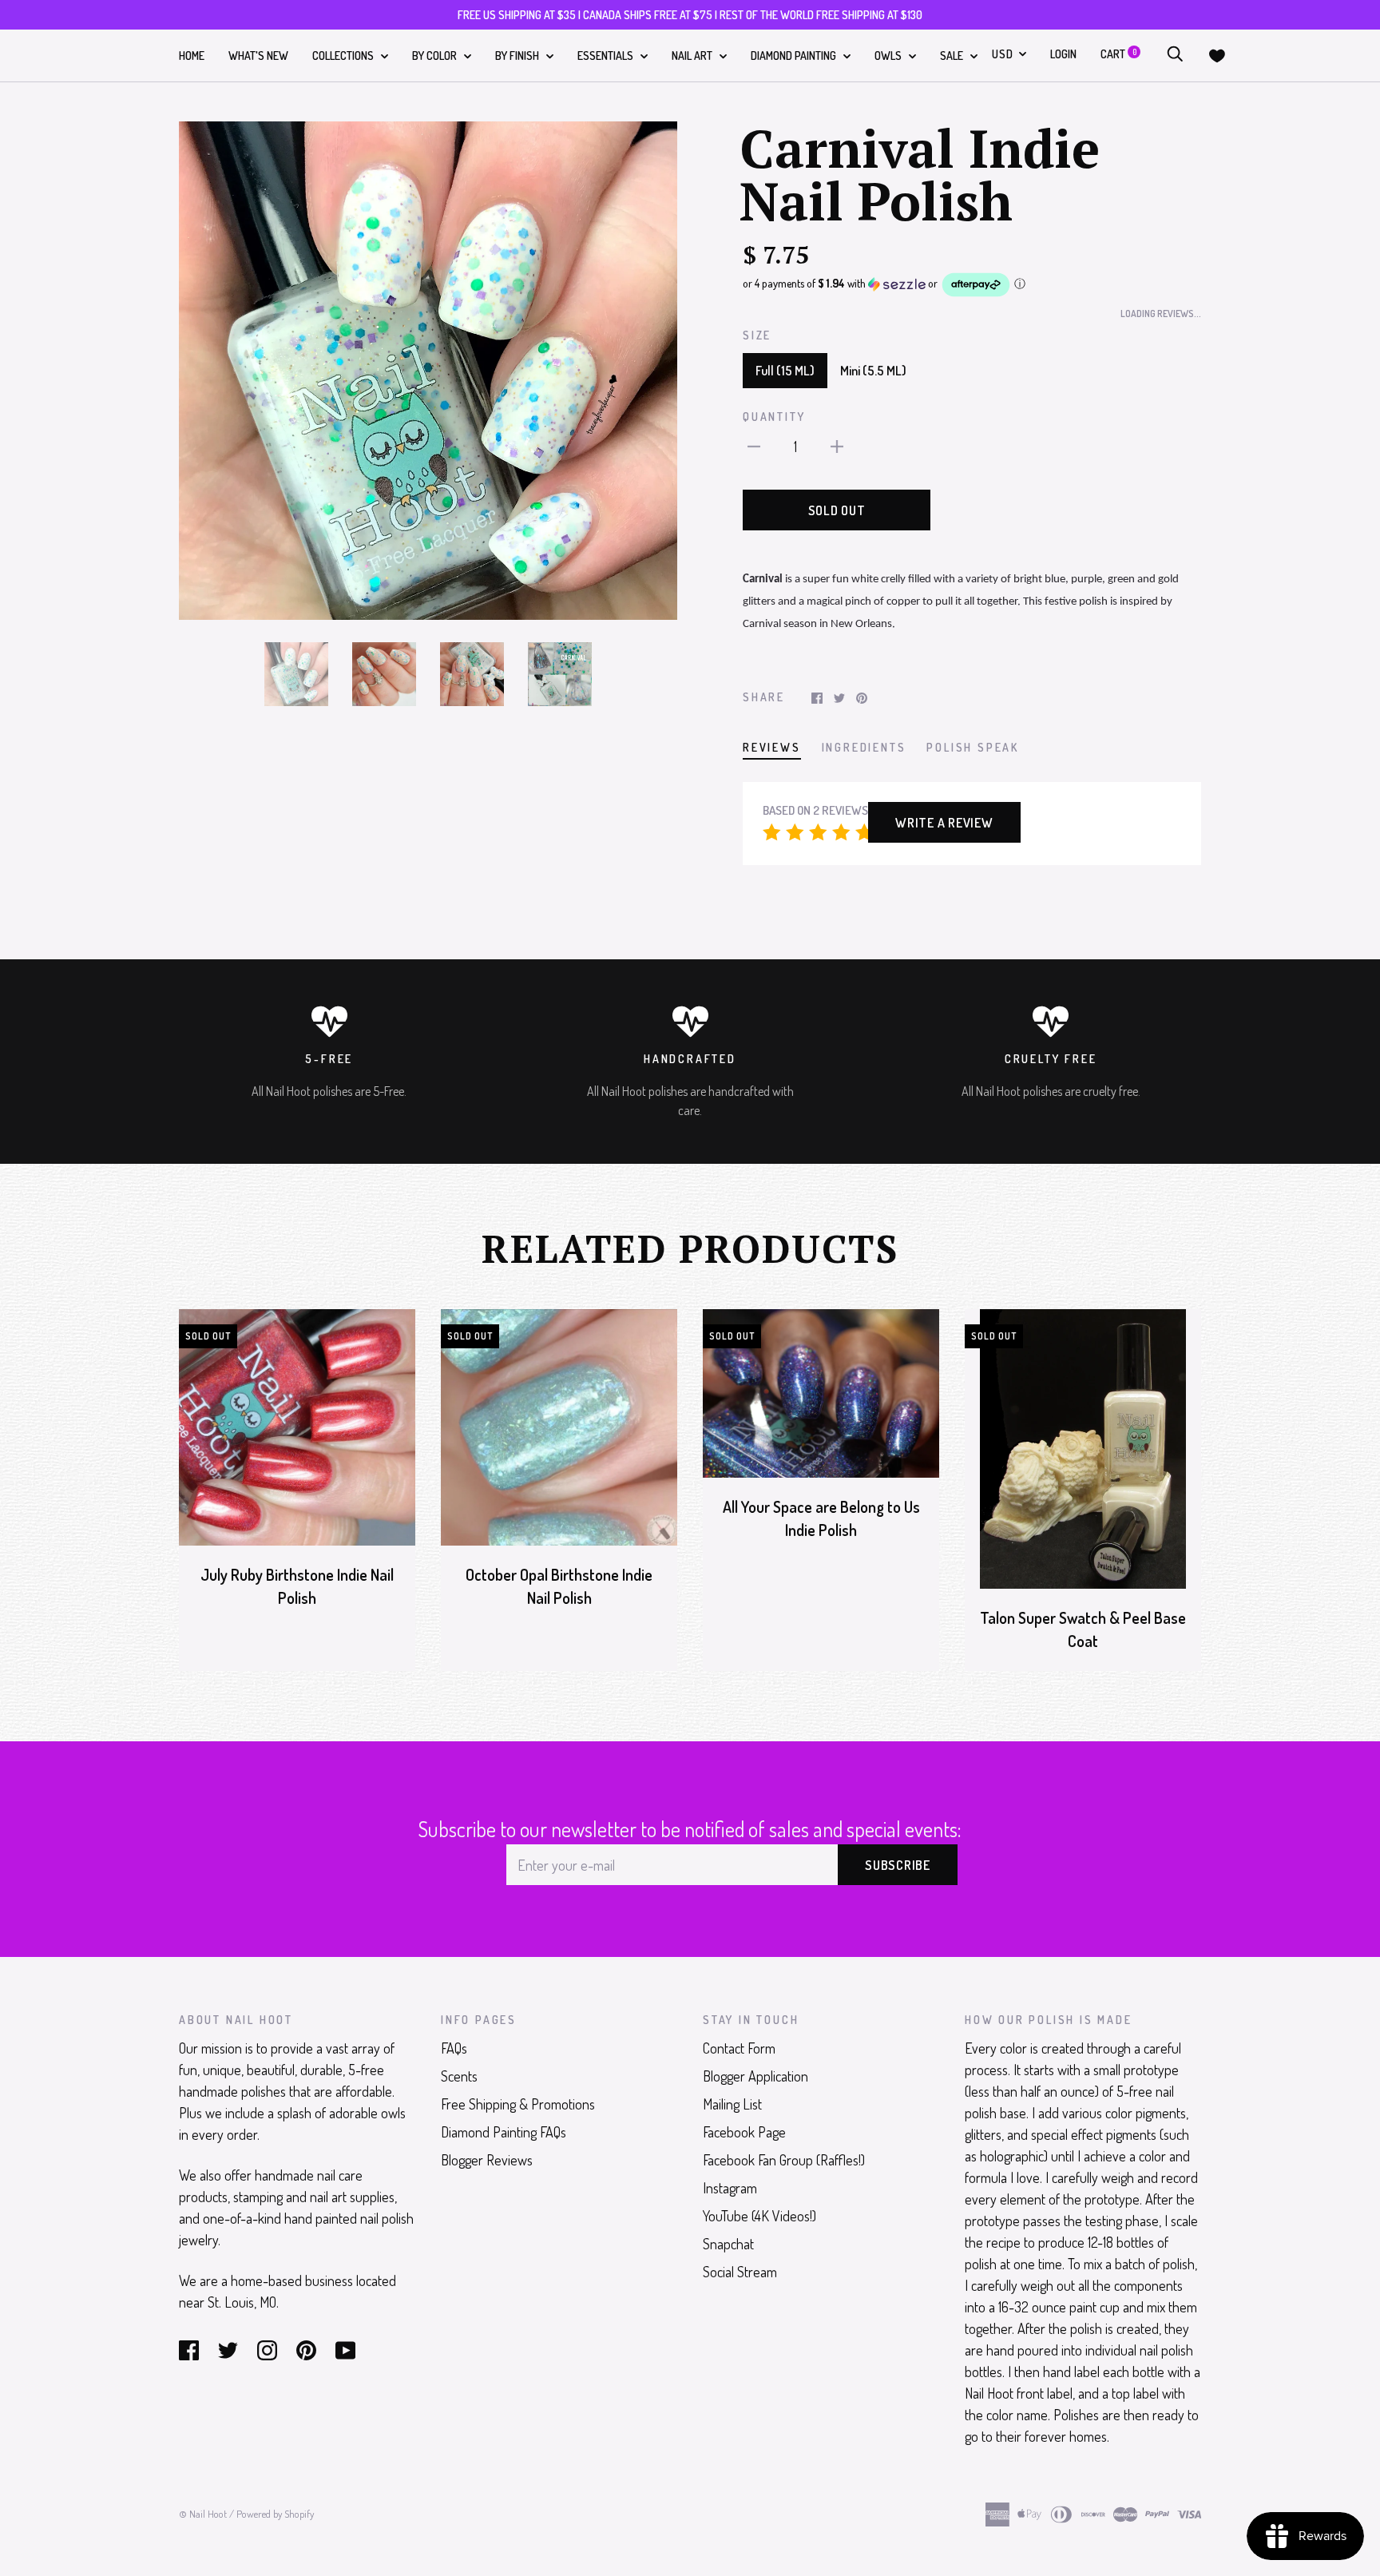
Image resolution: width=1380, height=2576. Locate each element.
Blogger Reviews (487, 2160)
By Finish (518, 56)
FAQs (454, 2048)
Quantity (774, 417)
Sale (953, 56)
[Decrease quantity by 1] (754, 445)
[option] (428, 371)
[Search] (1175, 54)
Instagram (730, 2188)
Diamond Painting (795, 56)
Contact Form (739, 2048)
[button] (972, 285)
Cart (1118, 54)
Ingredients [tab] (864, 747)
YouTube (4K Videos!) (759, 2216)
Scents (459, 2076)
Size (757, 335)
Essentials (607, 56)
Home (192, 56)
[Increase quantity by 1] (837, 445)
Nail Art (693, 56)
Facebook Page (744, 2132)
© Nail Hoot (203, 2514)
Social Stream (740, 2272)
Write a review (944, 823)
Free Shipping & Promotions (518, 2104)
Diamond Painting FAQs (504, 2132)
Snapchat (728, 2244)
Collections (344, 56)
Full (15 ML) (785, 371)
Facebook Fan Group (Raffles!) (784, 2160)
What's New (258, 56)
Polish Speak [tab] (973, 747)
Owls (889, 56)
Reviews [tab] (772, 747)
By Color (436, 56)
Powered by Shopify (275, 2514)
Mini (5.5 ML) (873, 371)
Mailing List (732, 2104)
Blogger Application (755, 2076)
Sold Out (837, 510)
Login (1063, 54)
